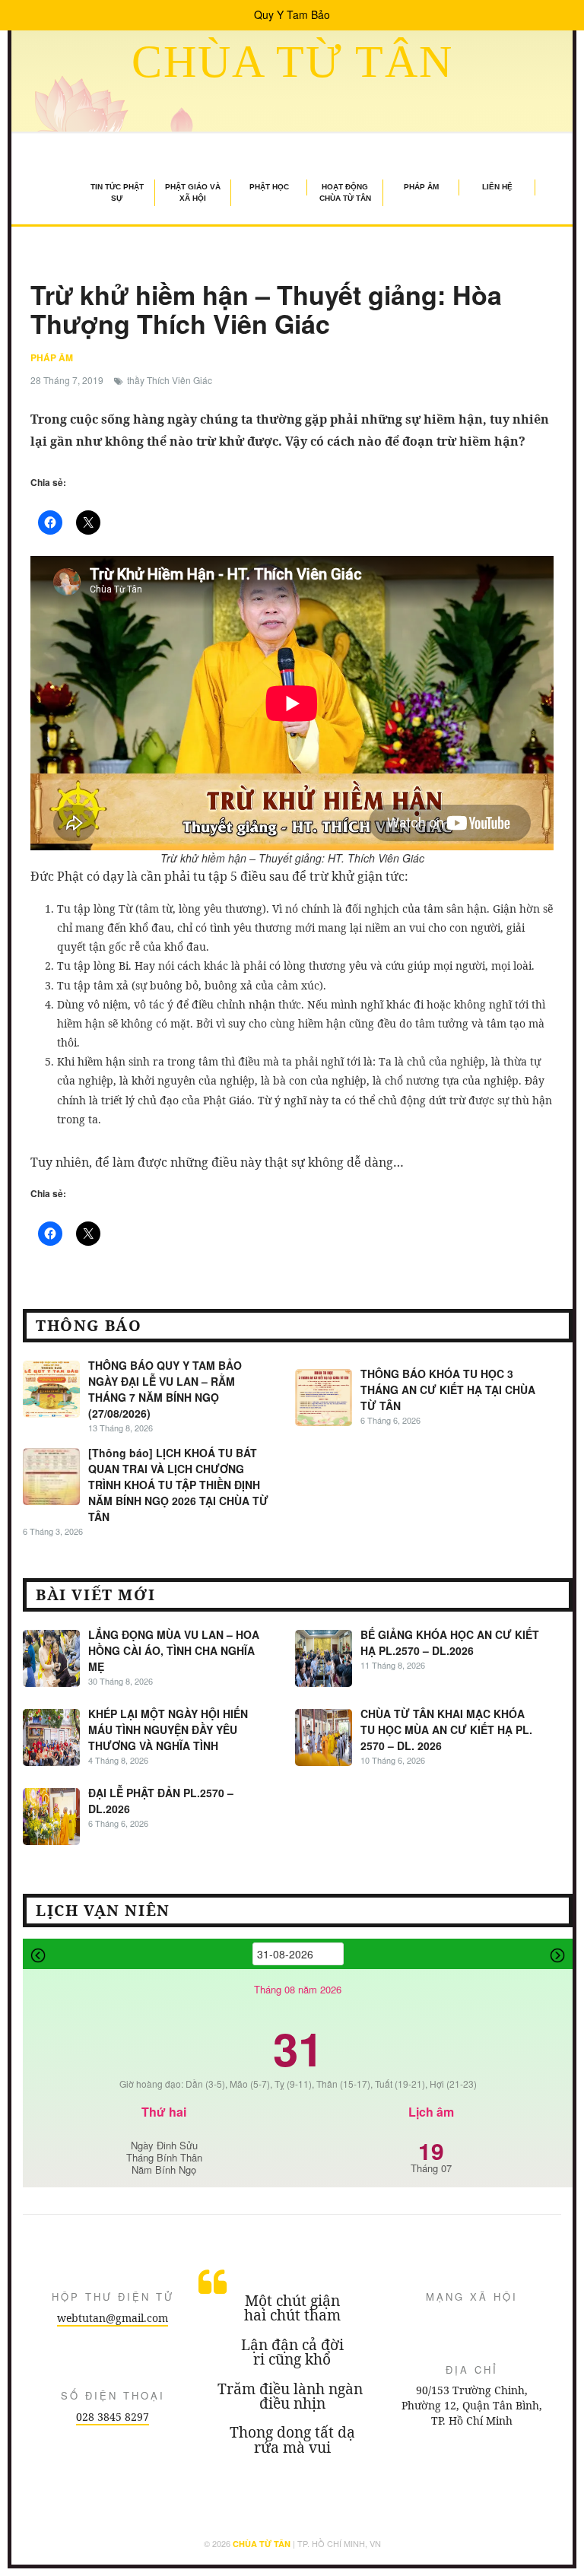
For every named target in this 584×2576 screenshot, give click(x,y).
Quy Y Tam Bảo (292, 14)
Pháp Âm (421, 187)
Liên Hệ (497, 187)
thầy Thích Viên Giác (170, 380)
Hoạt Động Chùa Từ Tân (345, 192)
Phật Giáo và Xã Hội (193, 192)
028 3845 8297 (113, 2417)
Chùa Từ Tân (292, 62)
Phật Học (269, 187)
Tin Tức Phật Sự (117, 192)
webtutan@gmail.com (113, 2318)
